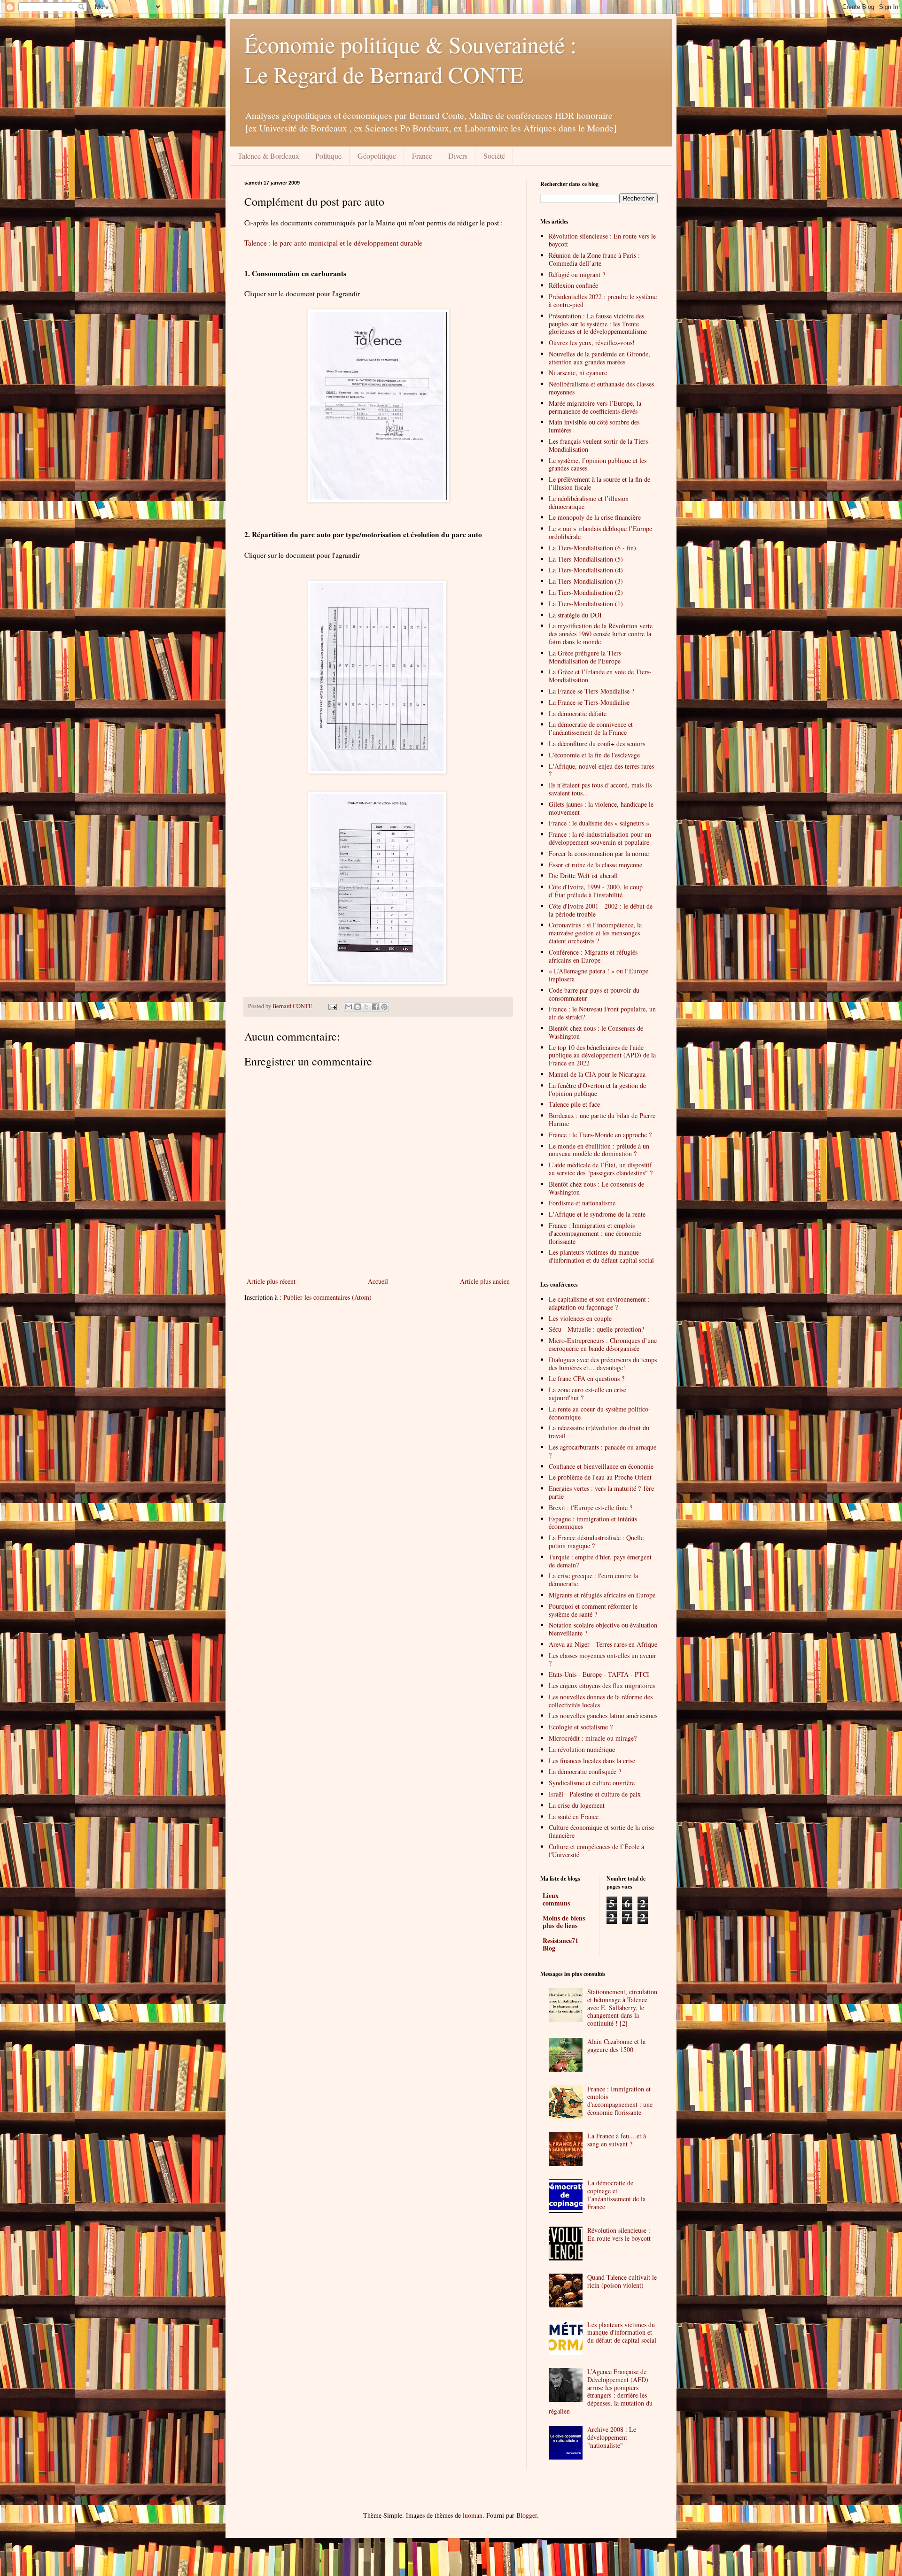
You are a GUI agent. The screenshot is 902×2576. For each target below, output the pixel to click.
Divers (458, 156)
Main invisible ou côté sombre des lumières (594, 426)
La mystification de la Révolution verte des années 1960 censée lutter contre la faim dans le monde (601, 634)
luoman (473, 2515)
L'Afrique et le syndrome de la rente (597, 1214)
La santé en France (574, 1816)
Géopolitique (377, 156)
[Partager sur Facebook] (375, 1007)
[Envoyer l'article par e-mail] (332, 1006)
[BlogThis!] (358, 1007)
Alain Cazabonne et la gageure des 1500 (616, 2045)
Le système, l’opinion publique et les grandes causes (598, 464)
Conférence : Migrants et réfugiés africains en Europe (593, 956)
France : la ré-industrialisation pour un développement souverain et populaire (600, 838)
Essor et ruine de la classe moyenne (595, 865)
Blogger (527, 2515)
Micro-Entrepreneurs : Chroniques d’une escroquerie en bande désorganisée (603, 1344)
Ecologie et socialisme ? (581, 1727)
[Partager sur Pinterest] (384, 1007)
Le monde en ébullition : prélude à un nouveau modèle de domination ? (599, 1150)
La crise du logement (577, 1805)
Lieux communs (556, 1899)
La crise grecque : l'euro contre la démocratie (593, 1580)
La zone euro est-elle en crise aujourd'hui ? (587, 1394)
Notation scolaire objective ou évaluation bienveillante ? (603, 1629)
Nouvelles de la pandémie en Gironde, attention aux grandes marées (599, 358)
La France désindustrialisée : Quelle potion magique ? (596, 1542)
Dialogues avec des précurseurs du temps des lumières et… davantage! (603, 1364)
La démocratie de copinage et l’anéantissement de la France (616, 2194)
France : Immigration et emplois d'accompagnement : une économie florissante (595, 1233)
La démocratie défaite (578, 713)
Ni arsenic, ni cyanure (578, 373)
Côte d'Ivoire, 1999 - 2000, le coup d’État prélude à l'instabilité (596, 891)
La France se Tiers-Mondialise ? (591, 691)
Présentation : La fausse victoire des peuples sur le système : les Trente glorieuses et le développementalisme (598, 324)
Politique (328, 156)
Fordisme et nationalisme (582, 1203)
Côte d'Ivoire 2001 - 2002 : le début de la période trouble (601, 910)
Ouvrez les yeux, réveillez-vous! (592, 343)
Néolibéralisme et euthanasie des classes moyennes (601, 388)
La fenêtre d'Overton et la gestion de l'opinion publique (597, 1089)
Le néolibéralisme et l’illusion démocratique (589, 502)
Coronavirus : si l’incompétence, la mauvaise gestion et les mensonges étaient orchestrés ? (595, 933)
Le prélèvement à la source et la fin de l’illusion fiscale (599, 483)
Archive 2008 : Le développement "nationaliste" (612, 2437)
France (422, 156)
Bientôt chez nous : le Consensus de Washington (596, 1032)
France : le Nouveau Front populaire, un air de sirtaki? (602, 1013)
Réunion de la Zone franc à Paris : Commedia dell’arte (594, 259)
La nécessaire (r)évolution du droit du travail (599, 1432)
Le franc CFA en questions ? (587, 1378)
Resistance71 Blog (560, 1944)
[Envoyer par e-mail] (349, 1007)
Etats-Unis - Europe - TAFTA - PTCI (599, 1674)
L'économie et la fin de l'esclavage (594, 755)
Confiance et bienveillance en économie (601, 1466)
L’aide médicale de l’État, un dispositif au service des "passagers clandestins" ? (601, 1169)
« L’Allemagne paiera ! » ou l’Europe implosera (599, 975)
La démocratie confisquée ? (585, 1771)
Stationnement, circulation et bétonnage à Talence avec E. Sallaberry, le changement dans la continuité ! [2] (622, 2007)
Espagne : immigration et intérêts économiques (593, 1523)
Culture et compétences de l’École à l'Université (596, 1851)
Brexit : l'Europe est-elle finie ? (591, 1508)
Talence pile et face (574, 1104)
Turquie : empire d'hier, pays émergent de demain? (600, 1561)
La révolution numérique (582, 1749)
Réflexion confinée (573, 285)
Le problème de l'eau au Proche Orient (600, 1477)
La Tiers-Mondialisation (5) (586, 559)
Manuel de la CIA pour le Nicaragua (597, 1074)
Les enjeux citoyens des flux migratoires (602, 1685)
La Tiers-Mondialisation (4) (586, 570)
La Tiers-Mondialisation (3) (586, 581)
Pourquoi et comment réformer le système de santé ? (593, 1610)
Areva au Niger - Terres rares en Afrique (603, 1644)
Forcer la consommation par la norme (599, 853)
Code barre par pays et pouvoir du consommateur (594, 994)
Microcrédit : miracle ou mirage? (593, 1738)
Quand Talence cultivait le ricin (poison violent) (622, 2281)
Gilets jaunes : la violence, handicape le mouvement (601, 808)
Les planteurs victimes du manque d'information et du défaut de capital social (622, 2333)
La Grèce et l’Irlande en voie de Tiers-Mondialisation (600, 676)
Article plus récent (271, 1281)
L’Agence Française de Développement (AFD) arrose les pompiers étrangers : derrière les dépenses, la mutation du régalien (601, 2391)
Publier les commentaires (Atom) (327, 1297)
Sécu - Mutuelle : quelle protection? (596, 1329)
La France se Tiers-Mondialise (589, 702)
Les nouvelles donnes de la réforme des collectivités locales (601, 1701)
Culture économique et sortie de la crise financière (601, 1831)
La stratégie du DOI (575, 615)
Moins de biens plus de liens (564, 1922)
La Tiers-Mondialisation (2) (586, 592)
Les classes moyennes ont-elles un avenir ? (603, 1659)
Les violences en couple (580, 1318)
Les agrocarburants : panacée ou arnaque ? (603, 1451)
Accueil (378, 1281)
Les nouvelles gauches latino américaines (603, 1716)
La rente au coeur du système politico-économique (600, 1413)
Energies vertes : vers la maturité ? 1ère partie (601, 1492)
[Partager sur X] (366, 1007)
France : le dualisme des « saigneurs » (599, 823)
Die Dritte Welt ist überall (583, 875)
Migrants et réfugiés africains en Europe (602, 1595)
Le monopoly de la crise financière (595, 517)
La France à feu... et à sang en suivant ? (617, 2140)
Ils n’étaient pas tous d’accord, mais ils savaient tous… (600, 789)
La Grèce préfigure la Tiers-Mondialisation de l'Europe (586, 657)
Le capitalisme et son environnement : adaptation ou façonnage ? (599, 1303)
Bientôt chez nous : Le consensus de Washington (596, 1188)
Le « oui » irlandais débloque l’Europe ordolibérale (600, 532)
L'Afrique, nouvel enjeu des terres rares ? (601, 770)
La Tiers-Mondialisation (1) (586, 604)
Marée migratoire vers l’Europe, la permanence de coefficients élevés (595, 407)
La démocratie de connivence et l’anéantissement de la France (591, 728)
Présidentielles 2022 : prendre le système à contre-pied (603, 301)
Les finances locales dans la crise (592, 1761)
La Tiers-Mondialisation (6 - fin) (592, 548)
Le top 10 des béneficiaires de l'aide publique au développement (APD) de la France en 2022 (602, 1055)
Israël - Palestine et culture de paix (595, 1794)
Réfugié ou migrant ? (577, 274)
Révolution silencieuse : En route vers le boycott (602, 240)
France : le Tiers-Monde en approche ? (600, 1135)
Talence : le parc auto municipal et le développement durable (333, 243)
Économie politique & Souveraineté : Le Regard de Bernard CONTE (410, 59)
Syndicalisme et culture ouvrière (592, 1783)
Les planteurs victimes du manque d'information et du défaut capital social (601, 1256)
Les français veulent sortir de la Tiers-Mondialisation (599, 445)
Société (494, 156)
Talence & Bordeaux (268, 156)
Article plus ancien (485, 1281)
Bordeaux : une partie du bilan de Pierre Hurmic (602, 1119)
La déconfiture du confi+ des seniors (597, 744)
